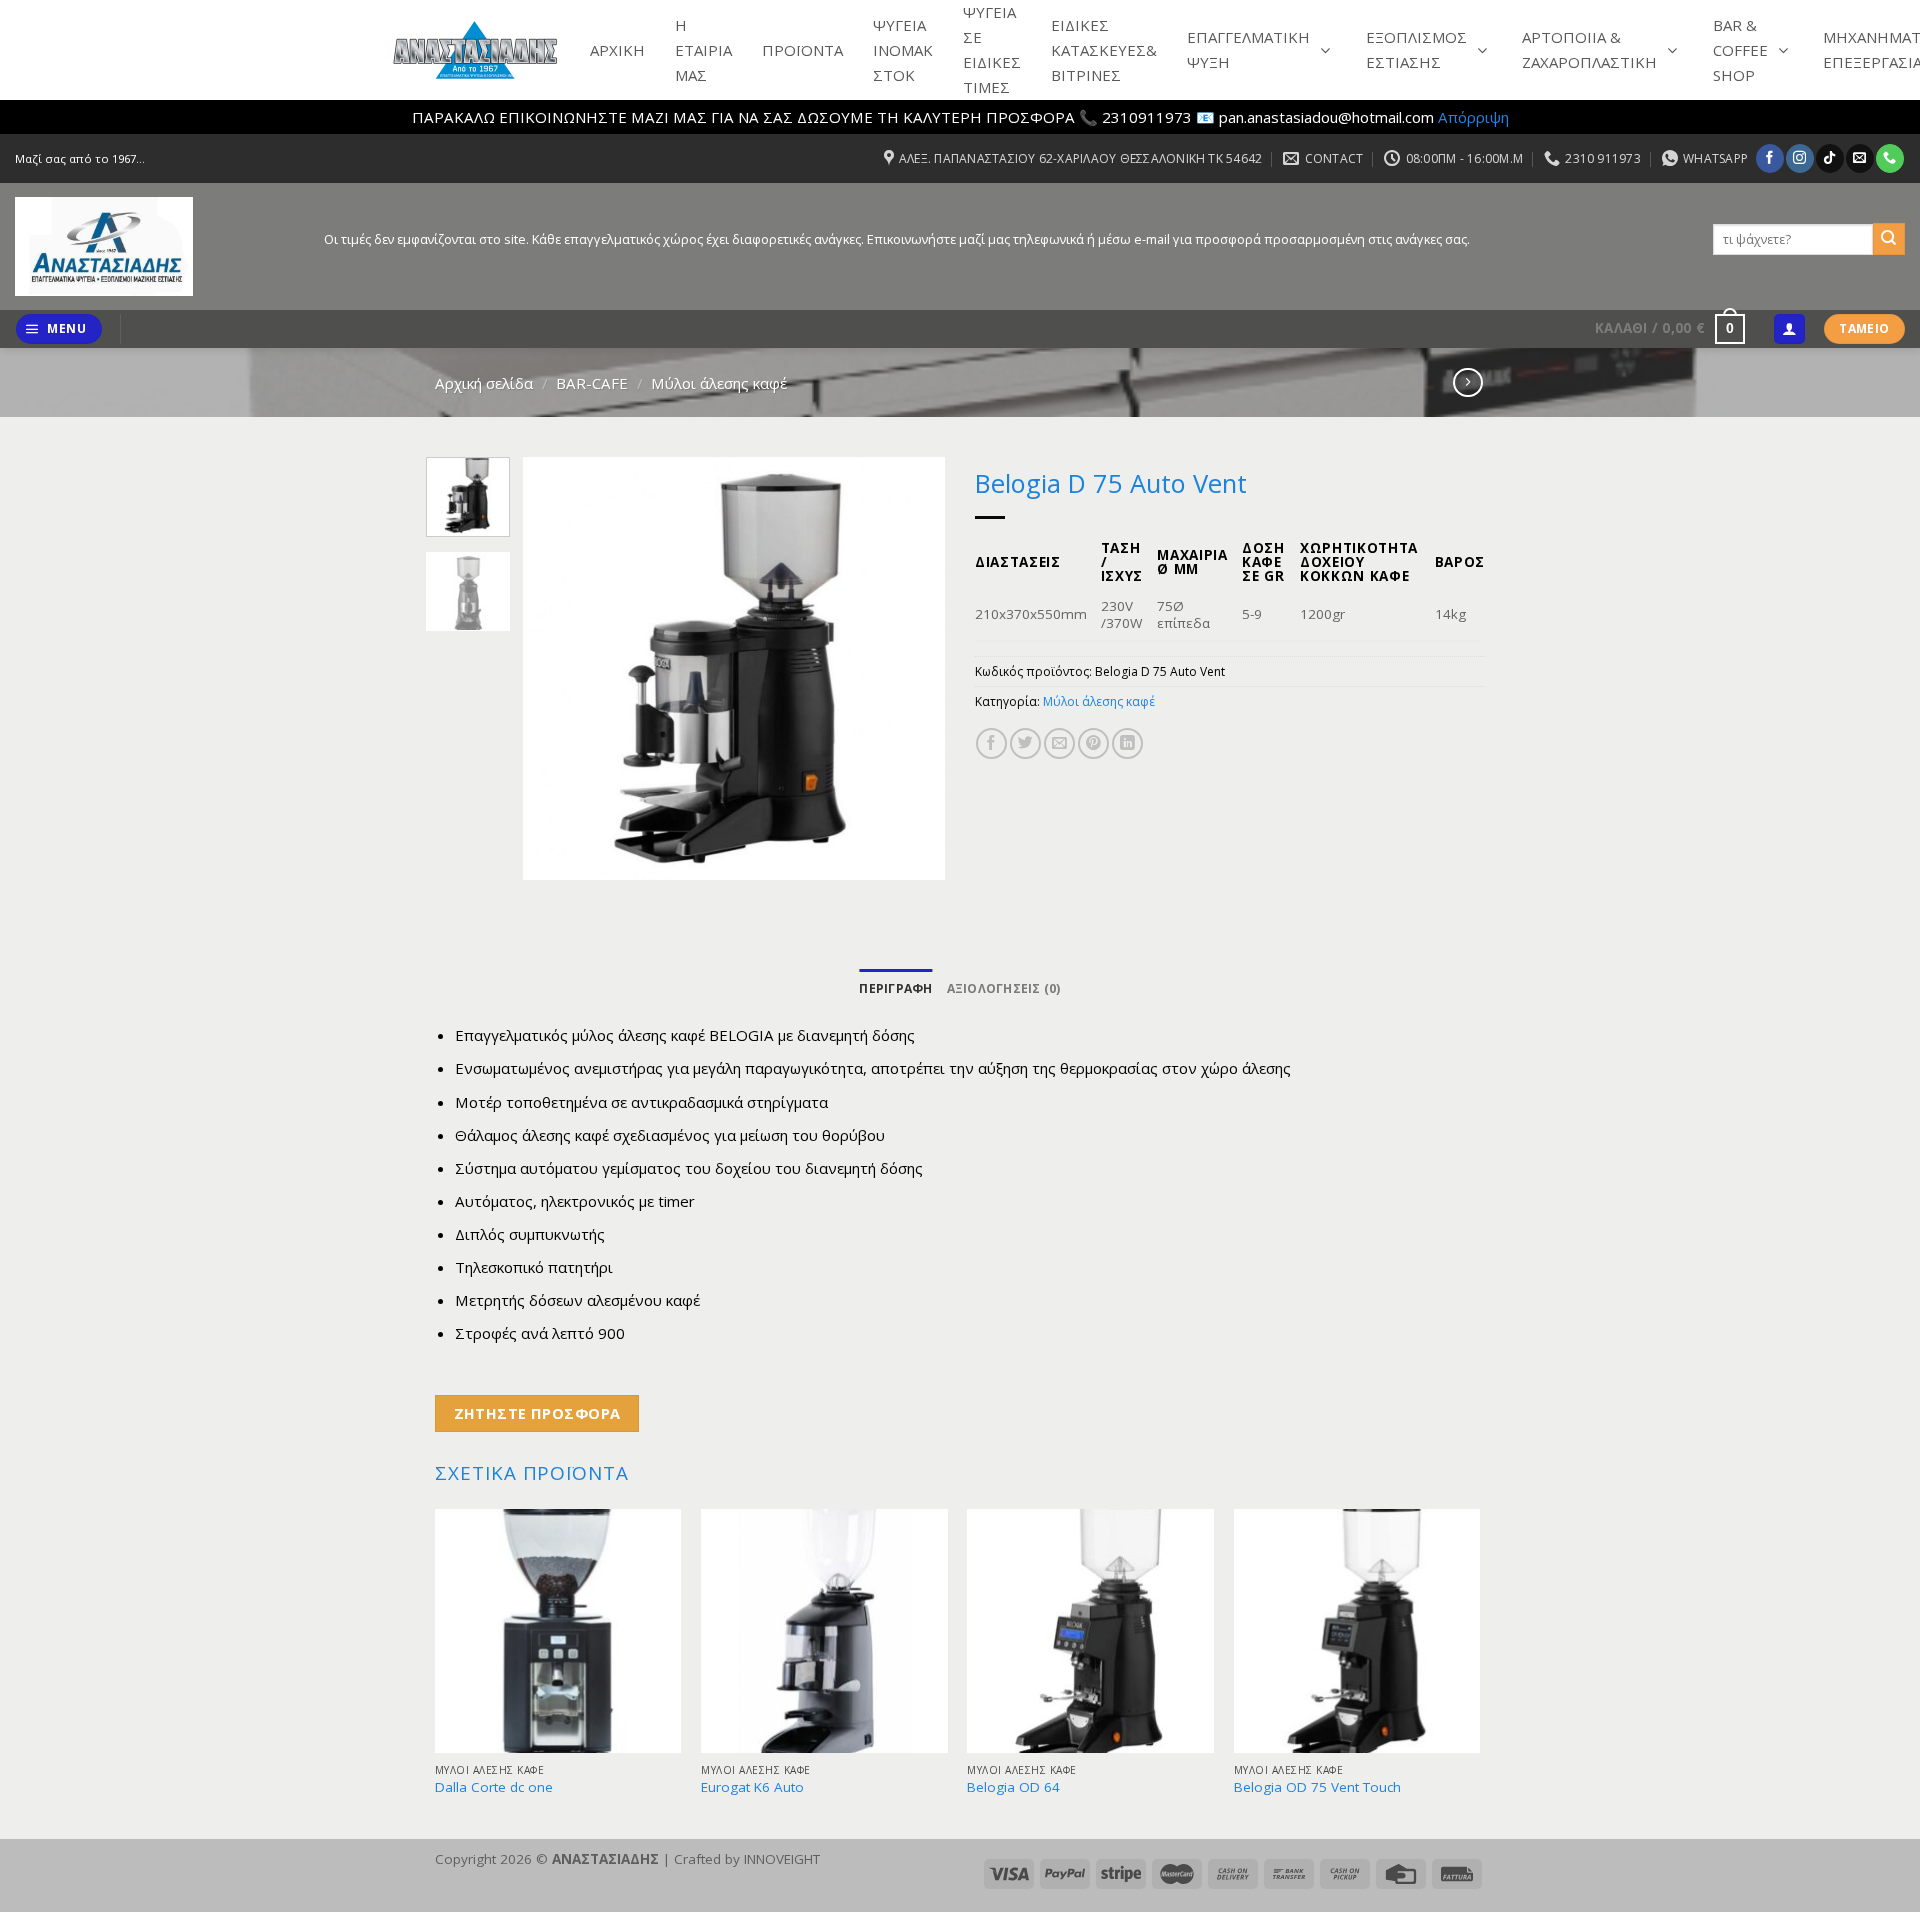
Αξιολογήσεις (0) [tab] (1004, 988)
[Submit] (1889, 239)
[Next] (912, 668)
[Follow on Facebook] (1769, 158)
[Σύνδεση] (1789, 329)
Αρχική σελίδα (484, 383)
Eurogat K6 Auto (752, 1787)
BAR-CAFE (592, 383)
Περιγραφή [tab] (895, 988)
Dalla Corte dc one (494, 1787)
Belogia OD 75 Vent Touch (1317, 1787)
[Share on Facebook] (991, 743)
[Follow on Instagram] (1799, 158)
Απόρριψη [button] (1473, 117)
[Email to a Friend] (1059, 743)
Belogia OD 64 (1013, 1787)
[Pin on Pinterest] (1093, 743)
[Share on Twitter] (1025, 743)
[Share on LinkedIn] (1127, 743)
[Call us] (1889, 158)
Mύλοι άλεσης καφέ (719, 383)
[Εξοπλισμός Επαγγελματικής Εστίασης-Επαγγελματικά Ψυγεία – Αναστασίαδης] (154, 246)
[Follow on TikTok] (1829, 158)
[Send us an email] (1859, 158)
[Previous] (557, 668)
